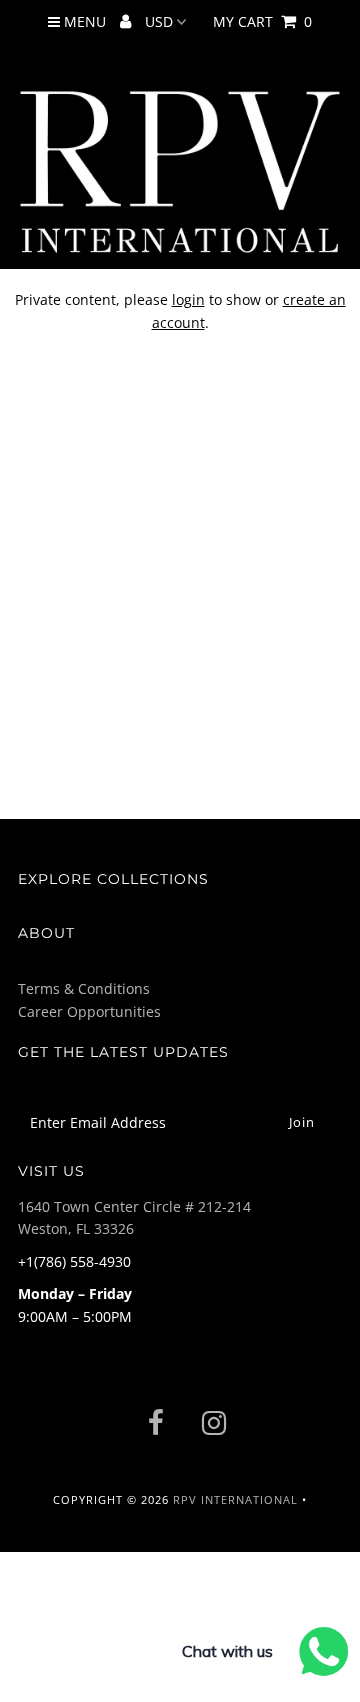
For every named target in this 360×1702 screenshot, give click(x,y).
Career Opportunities (89, 1011)
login (188, 299)
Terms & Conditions (84, 988)
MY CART (262, 21)
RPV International (235, 1499)
